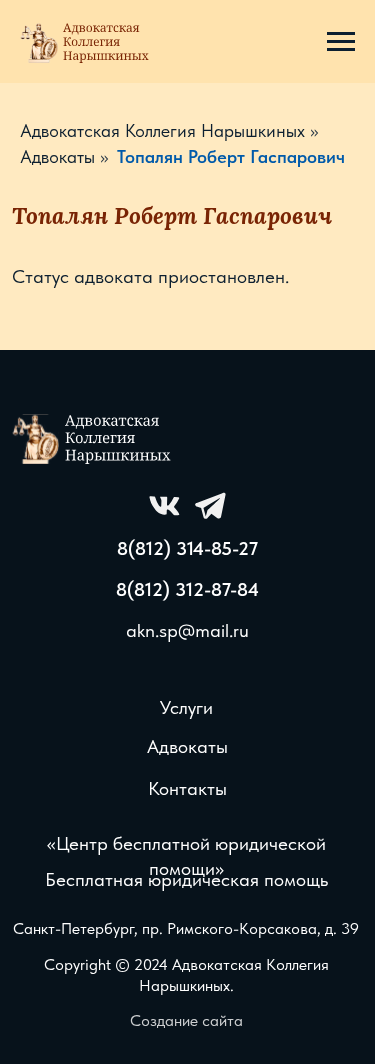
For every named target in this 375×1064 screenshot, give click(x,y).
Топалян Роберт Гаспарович (231, 156)
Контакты (187, 788)
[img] (94, 437)
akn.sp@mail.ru (187, 630)
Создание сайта (186, 1020)
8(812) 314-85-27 (187, 548)
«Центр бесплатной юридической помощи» (186, 856)
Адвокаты (57, 156)
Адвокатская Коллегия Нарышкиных (162, 130)
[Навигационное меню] (341, 42)
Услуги (186, 707)
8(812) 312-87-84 (187, 589)
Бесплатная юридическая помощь (186, 879)
